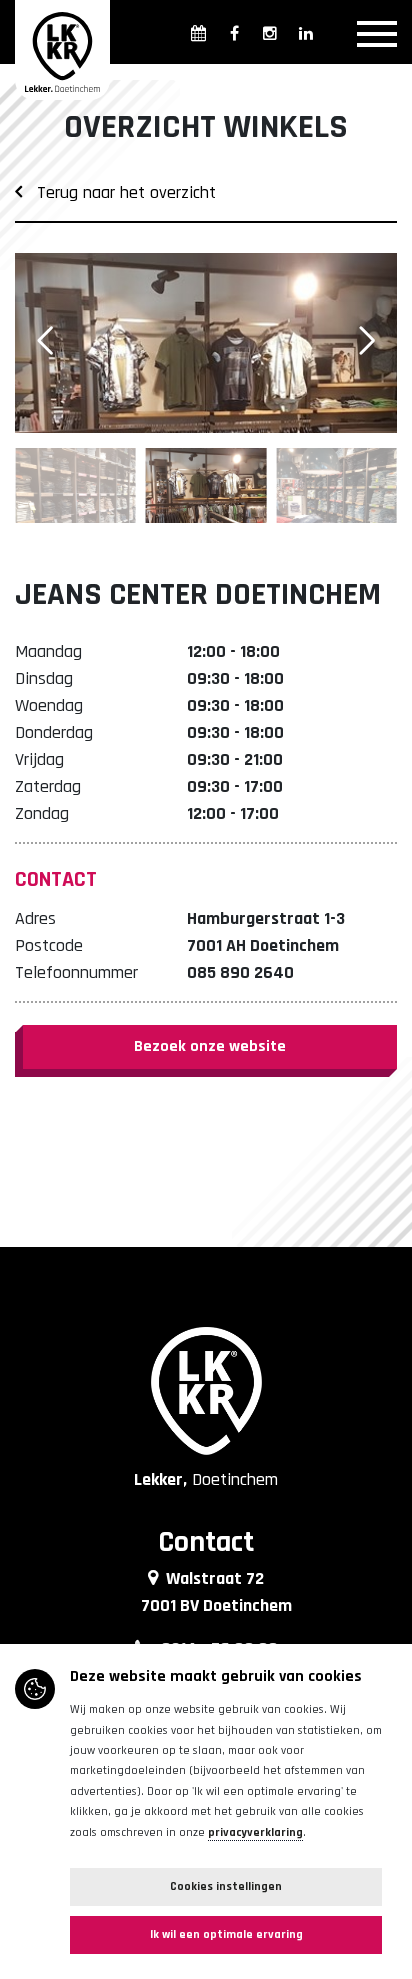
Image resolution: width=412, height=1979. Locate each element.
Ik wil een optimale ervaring (226, 1934)
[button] (367, 341)
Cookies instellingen (226, 1886)
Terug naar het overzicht (119, 192)
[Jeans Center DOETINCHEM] (206, 343)
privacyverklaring (255, 1832)
